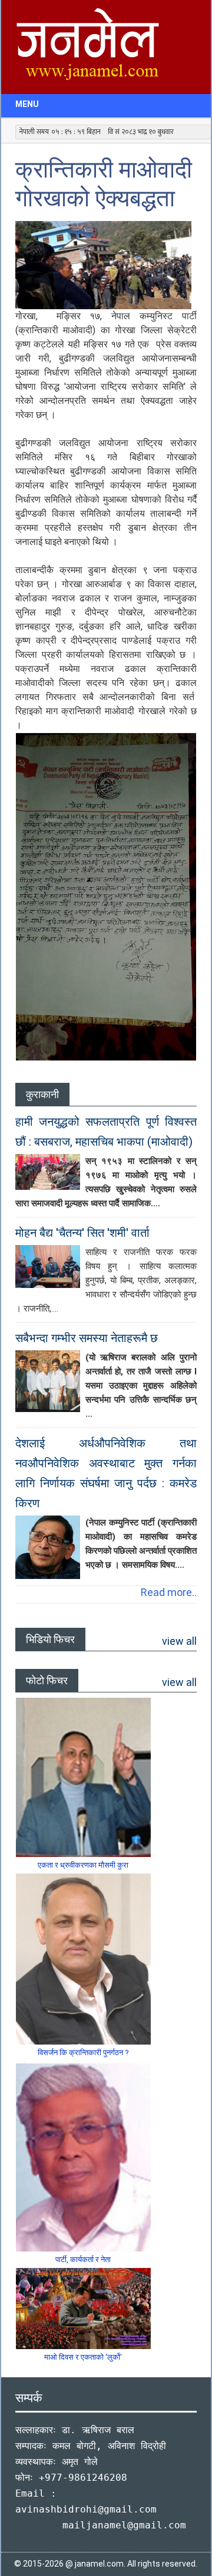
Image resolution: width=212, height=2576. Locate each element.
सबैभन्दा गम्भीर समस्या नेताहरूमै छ (87, 1338)
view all (179, 1641)
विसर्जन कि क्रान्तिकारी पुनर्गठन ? (83, 2053)
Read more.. (169, 1592)
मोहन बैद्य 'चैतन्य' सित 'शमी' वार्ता (82, 1233)
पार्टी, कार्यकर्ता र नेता (83, 2259)
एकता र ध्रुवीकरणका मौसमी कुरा (83, 1865)
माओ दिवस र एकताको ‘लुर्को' (83, 2357)
